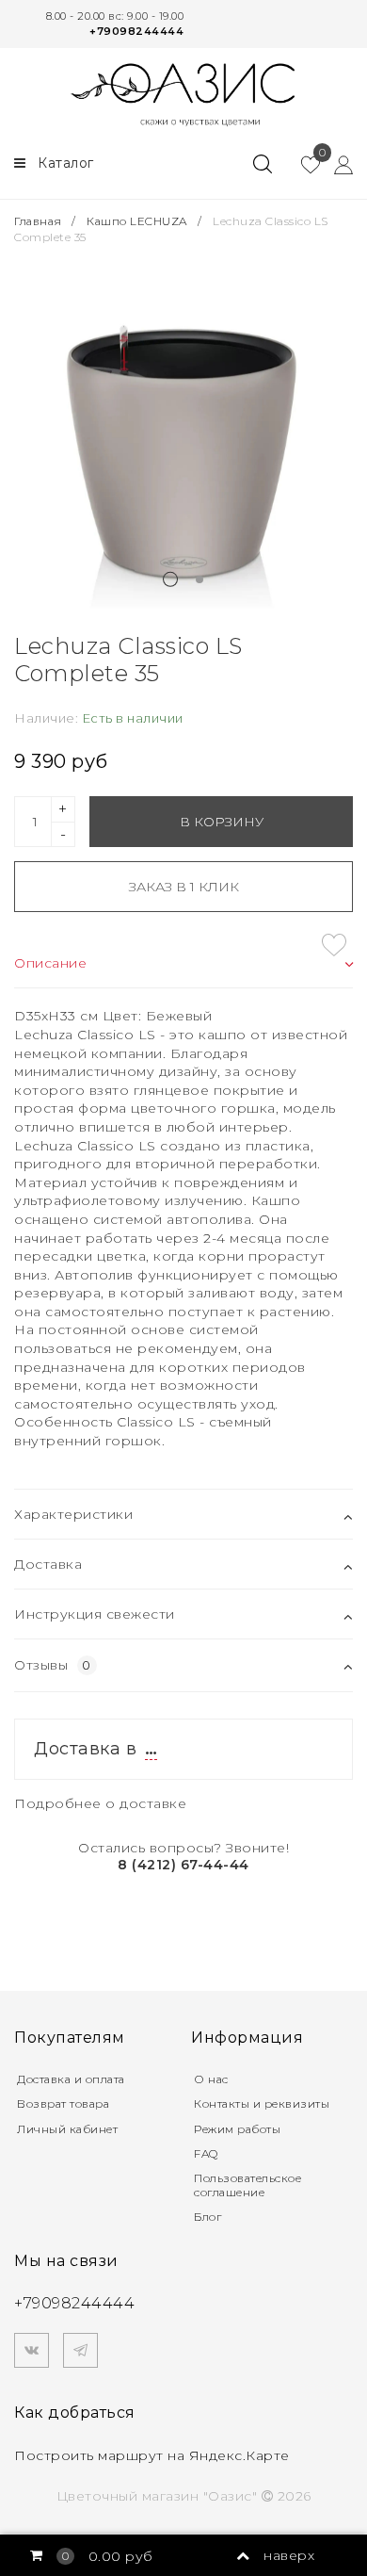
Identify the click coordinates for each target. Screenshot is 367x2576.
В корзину (222, 822)
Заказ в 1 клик (184, 887)
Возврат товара (63, 2103)
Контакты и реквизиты (262, 2103)
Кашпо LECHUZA (137, 221)
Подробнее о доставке (100, 1803)
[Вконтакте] (32, 2350)
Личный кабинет (67, 2129)
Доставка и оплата (71, 2079)
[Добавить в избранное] (334, 945)
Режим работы (237, 2129)
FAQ (206, 2153)
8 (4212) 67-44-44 (183, 1865)
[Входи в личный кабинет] (336, 164)
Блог (207, 2217)
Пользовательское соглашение (247, 2185)
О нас (211, 2079)
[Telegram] (80, 2350)
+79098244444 (136, 31)
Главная (40, 221)
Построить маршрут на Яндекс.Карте (152, 2455)
